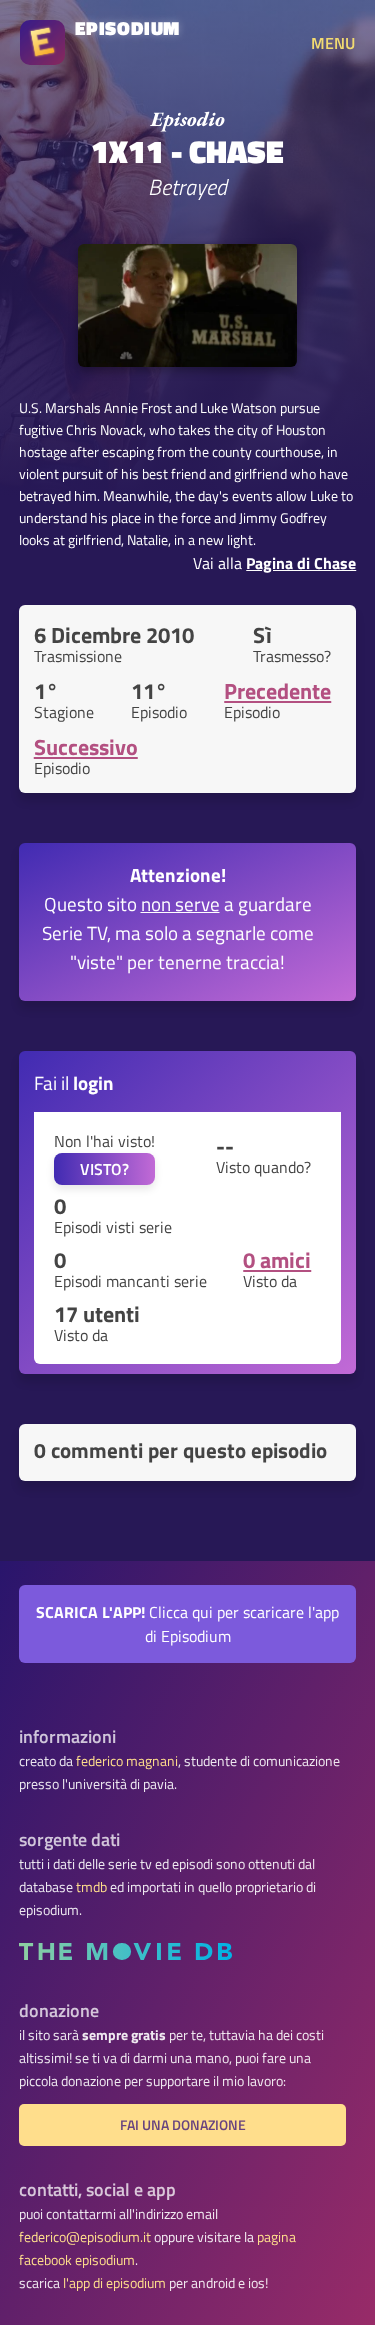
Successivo (86, 747)
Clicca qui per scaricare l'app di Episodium (187, 1624)
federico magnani (127, 1761)
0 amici (277, 1260)
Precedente (277, 691)
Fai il (74, 1082)
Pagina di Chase (301, 563)
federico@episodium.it (85, 2237)
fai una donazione (183, 2125)
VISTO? (104, 1169)
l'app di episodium (114, 2283)
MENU (333, 43)
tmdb (91, 1887)
